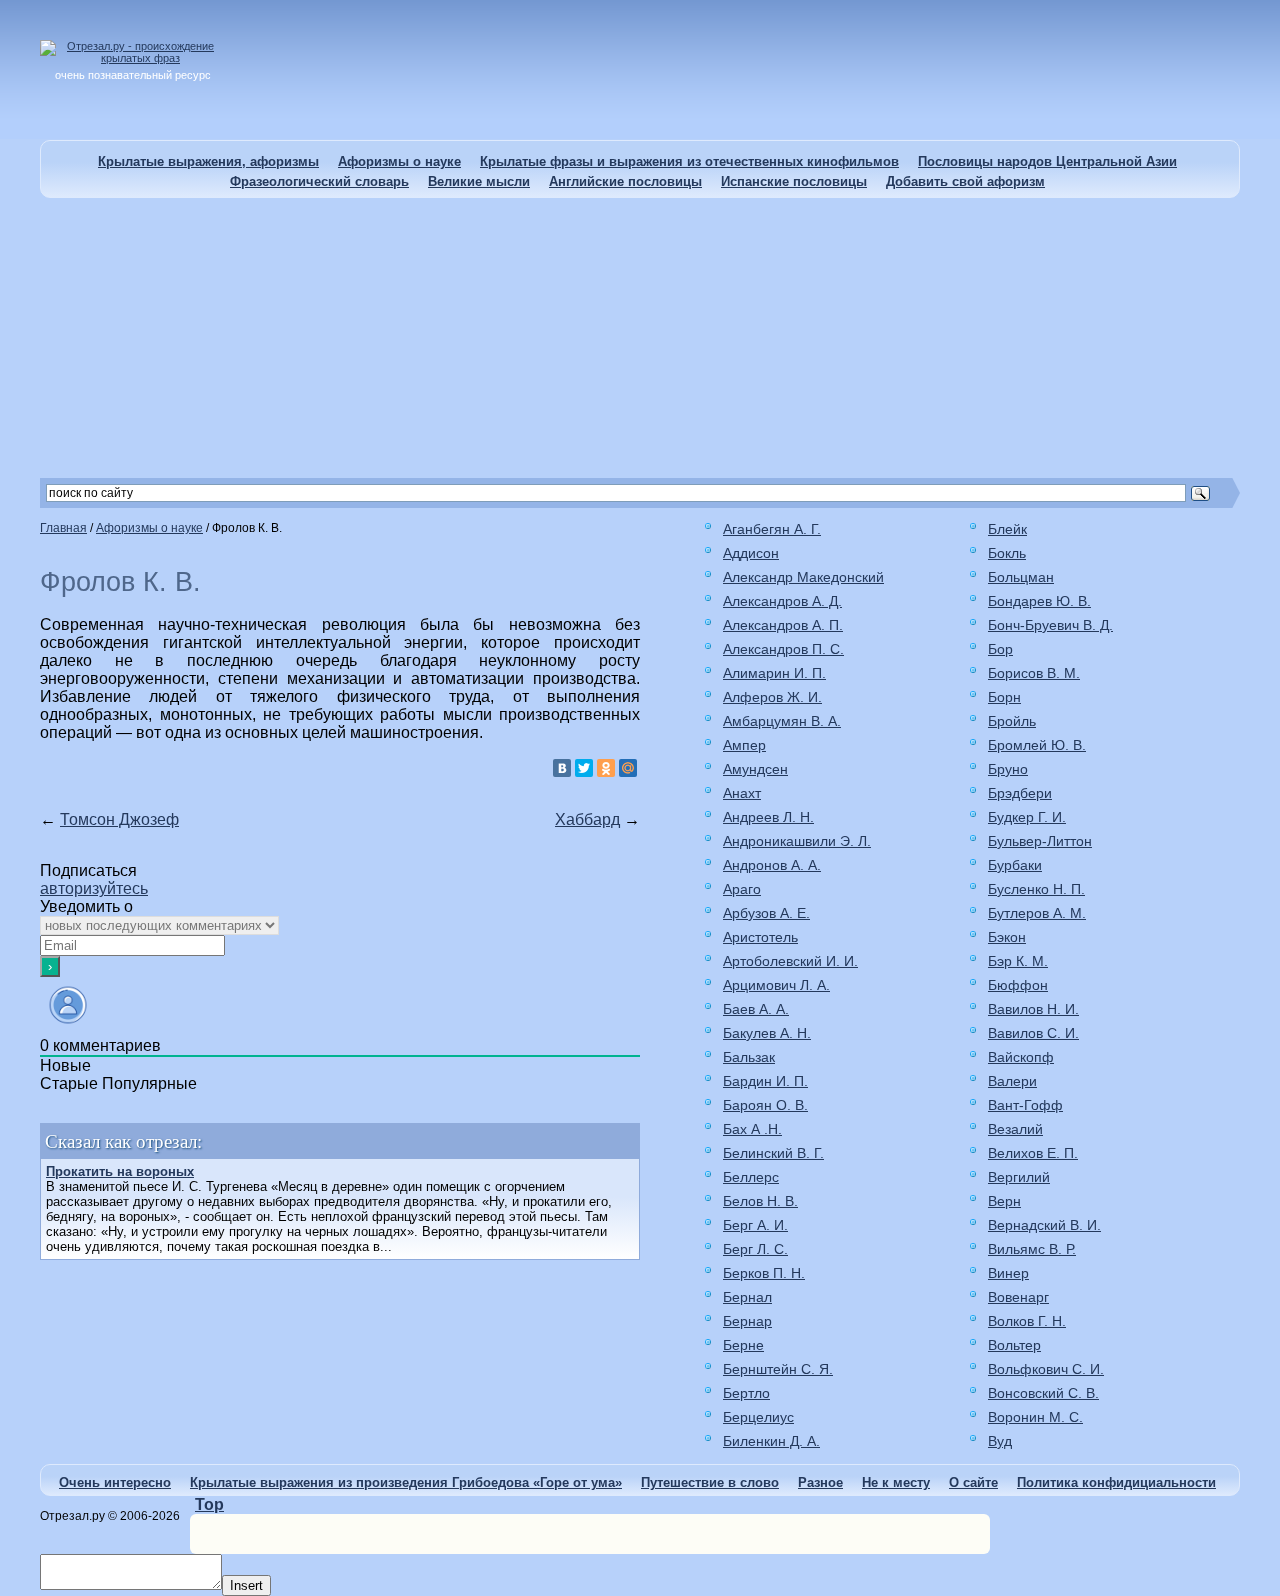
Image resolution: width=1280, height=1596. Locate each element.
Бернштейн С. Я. (778, 1369)
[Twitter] (584, 768)
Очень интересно (115, 1482)
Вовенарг (1018, 1297)
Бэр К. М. (1018, 961)
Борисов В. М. (1034, 673)
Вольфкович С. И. (1046, 1369)
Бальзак (749, 1057)
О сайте (973, 1482)
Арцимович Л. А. (776, 985)
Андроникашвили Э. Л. (797, 841)
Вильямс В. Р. (1032, 1249)
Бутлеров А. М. (1037, 913)
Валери (1012, 1081)
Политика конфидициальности (1116, 1482)
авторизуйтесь (94, 888)
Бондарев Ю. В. (1039, 601)
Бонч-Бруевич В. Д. (1050, 625)
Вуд (1000, 1441)
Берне (743, 1345)
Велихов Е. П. (1033, 1153)
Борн (1004, 697)
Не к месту (896, 1482)
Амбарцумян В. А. (782, 721)
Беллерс (751, 1177)
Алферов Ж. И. (772, 697)
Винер (1008, 1273)
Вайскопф (1021, 1057)
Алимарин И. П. (774, 673)
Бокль (1007, 553)
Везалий (1015, 1129)
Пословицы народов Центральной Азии (1047, 161)
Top (209, 1504)
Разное (820, 1482)
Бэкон (1007, 937)
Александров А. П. (783, 625)
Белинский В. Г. (773, 1153)
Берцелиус (758, 1417)
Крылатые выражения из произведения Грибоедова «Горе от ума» (406, 1482)
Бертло (746, 1393)
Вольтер (1014, 1345)
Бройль (1012, 721)
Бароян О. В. (765, 1105)
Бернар (747, 1321)
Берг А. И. (755, 1225)
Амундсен (755, 769)
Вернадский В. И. (1044, 1225)
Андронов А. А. (772, 865)
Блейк (1007, 529)
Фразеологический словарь (319, 181)
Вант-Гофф (1025, 1105)
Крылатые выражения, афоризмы (208, 161)
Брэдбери (1020, 793)
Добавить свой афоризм (965, 181)
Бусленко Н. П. (1036, 889)
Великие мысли (479, 181)
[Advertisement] (640, 338)
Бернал (747, 1297)
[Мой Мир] (628, 768)
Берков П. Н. (764, 1273)
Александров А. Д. (782, 601)
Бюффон (1018, 985)
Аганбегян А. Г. (772, 529)
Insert (246, 1585)
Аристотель (760, 937)
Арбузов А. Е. (766, 913)
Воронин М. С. (1035, 1417)
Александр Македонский (803, 577)
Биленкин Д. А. (771, 1441)
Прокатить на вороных (120, 1171)
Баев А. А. (756, 1009)
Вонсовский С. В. (1043, 1393)
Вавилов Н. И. (1033, 1009)
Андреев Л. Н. (768, 817)
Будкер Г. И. (1027, 817)
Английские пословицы (625, 181)
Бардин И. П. (765, 1081)
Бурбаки (1015, 865)
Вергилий (1019, 1177)
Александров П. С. (783, 649)
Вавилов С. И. (1033, 1033)
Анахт (742, 793)
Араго (742, 889)
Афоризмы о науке (399, 161)
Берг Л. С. (755, 1249)
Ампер (744, 745)
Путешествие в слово (710, 1482)
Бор (1000, 649)
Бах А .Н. (752, 1129)
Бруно (1008, 769)
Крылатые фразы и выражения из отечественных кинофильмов (689, 161)
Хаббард (587, 819)
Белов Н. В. (760, 1201)
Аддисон (751, 553)
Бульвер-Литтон (1040, 841)
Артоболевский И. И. (790, 961)
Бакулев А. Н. (767, 1033)
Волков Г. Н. (1027, 1321)
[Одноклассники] (606, 768)
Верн (1004, 1201)
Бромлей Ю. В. (1037, 745)
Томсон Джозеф (119, 819)
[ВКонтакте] (562, 768)
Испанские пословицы (794, 181)
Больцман (1021, 577)
